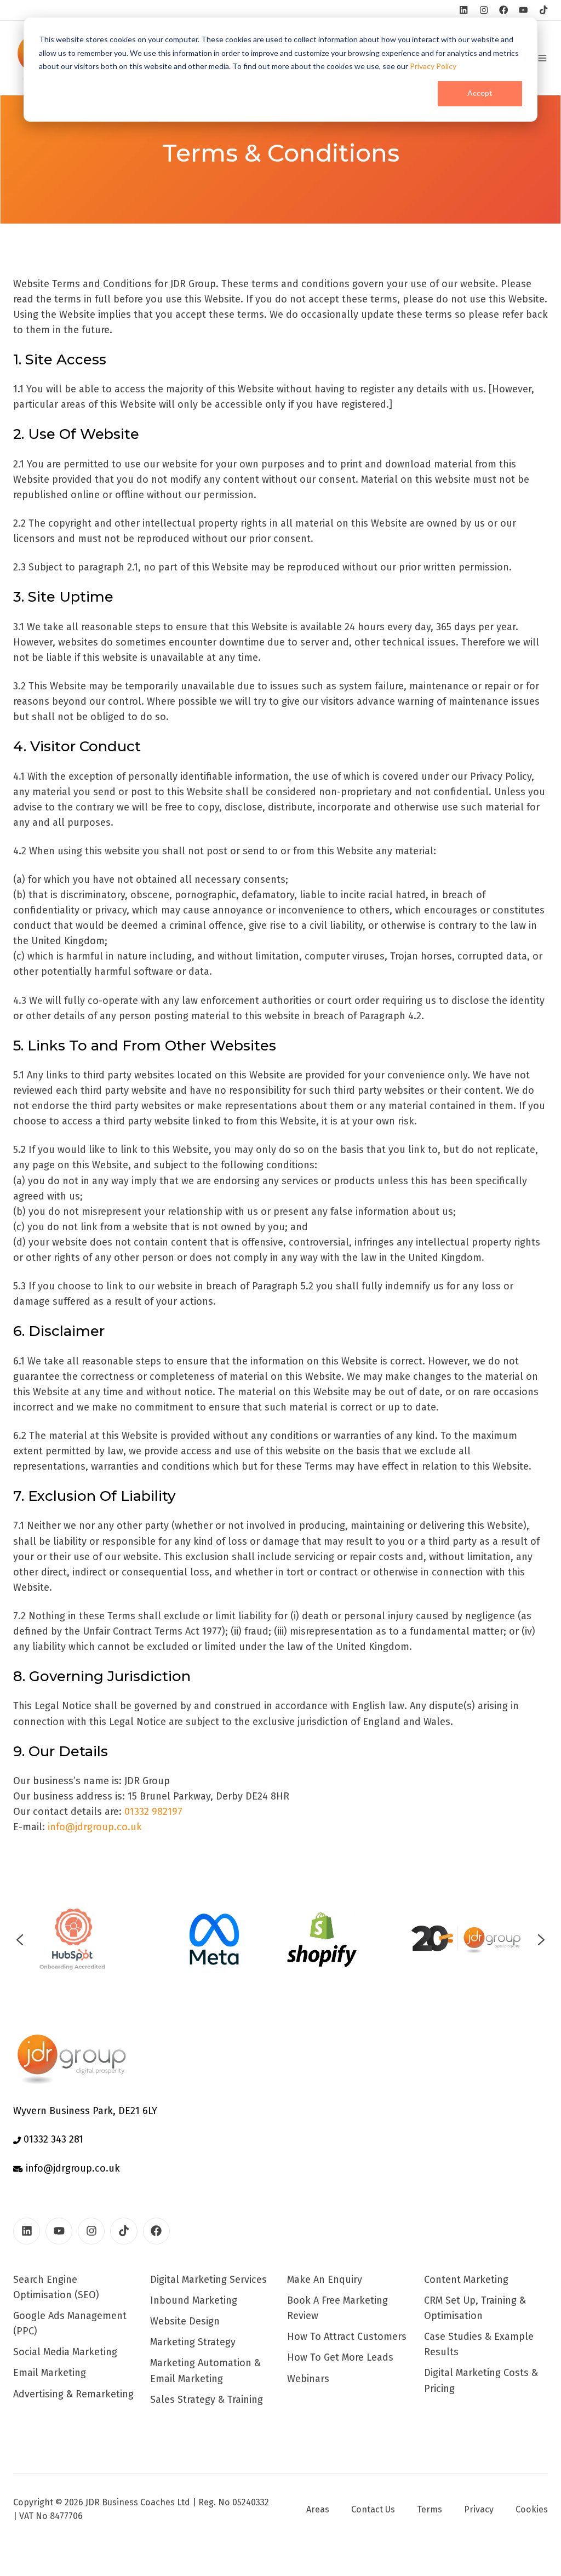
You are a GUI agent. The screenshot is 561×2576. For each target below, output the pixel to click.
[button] (542, 58)
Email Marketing (50, 2373)
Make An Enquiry (325, 2280)
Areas (318, 2509)
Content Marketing (466, 2280)
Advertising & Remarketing (73, 2394)
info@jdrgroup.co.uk (95, 1827)
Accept (480, 93)
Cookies (532, 2509)
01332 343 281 (52, 2139)
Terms (430, 2509)
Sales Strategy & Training (207, 2400)
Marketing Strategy (193, 2342)
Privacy (479, 2509)
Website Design (185, 2321)
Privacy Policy (433, 66)
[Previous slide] (20, 1940)
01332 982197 (153, 1812)
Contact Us (373, 2509)
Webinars (308, 2379)
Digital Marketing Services (208, 2280)
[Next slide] (541, 1940)
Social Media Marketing (65, 2352)
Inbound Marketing (194, 2300)
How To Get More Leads (340, 2357)
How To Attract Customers (347, 2337)
